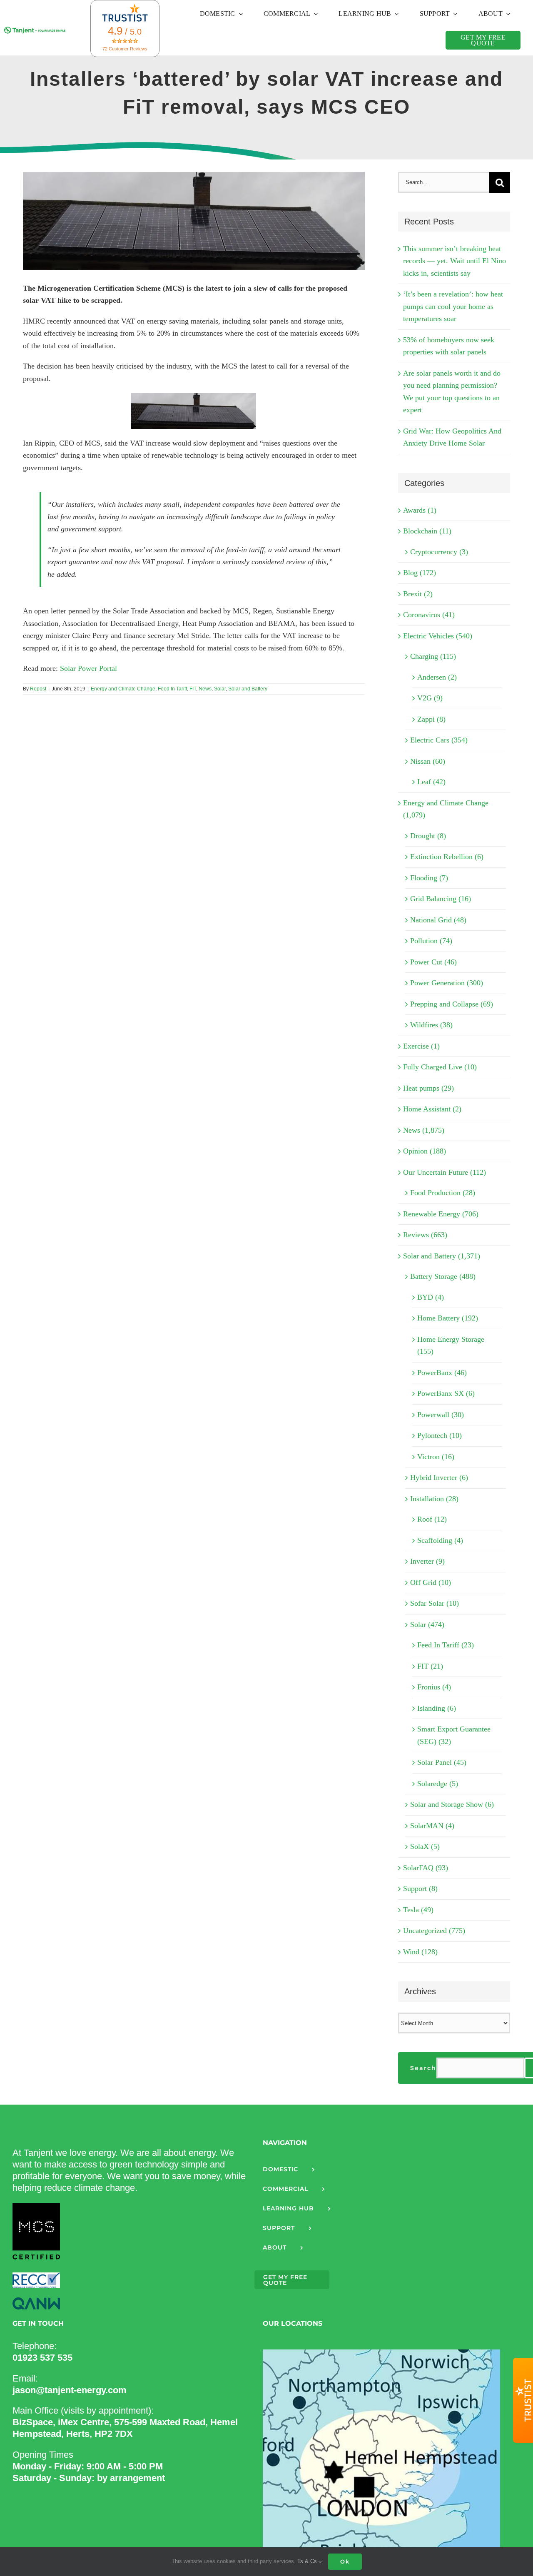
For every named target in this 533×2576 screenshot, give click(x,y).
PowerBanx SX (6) (446, 1393)
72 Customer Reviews (125, 49)
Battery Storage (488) (443, 1276)
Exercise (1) (421, 1046)
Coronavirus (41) (429, 615)
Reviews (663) (425, 1235)
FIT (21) (430, 1666)
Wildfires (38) (431, 1025)
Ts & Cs (308, 2561)
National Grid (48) (438, 920)
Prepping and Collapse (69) (452, 1004)
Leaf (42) (431, 782)
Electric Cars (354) (439, 740)
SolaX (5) (425, 1846)
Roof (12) (432, 1519)
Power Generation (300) (447, 983)
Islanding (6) (437, 1708)
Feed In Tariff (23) (446, 1645)
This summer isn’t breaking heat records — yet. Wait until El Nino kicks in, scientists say (455, 261)
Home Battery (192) (448, 1318)
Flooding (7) (429, 878)
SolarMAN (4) (432, 1826)
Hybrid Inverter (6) (439, 1477)
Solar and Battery (248, 689)
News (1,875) (424, 1130)
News (205, 689)
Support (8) (420, 1888)
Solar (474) (427, 1624)
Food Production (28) (443, 1193)
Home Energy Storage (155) (451, 1345)
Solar (220, 689)
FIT (193, 689)
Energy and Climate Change (123, 689)
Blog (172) (420, 573)
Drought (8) (428, 836)
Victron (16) (436, 1457)
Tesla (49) (418, 1910)
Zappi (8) (431, 719)
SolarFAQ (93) (426, 1868)
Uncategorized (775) (434, 1931)
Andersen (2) (437, 677)
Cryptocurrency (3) (439, 552)
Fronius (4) (434, 1687)
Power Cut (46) (433, 962)
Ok (345, 2561)
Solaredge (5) (438, 1784)
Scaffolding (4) (440, 1540)
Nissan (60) (428, 761)
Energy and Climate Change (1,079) (446, 809)
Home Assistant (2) (432, 1109)
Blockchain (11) (427, 531)
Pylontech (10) (440, 1435)
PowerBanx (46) (442, 1373)
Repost (38, 689)
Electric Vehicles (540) (438, 636)
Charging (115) (433, 656)
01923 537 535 (42, 2358)
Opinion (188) (425, 1151)
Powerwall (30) (441, 1415)
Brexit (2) (418, 594)
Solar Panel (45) (442, 1762)
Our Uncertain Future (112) (445, 1172)
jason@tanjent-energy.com (70, 2390)
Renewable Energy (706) (441, 1214)
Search (423, 2068)
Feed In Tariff (172, 689)
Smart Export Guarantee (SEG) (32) (454, 1735)
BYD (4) (431, 1297)
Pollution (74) (431, 941)
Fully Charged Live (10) (440, 1067)
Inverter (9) (427, 1561)
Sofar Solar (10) (435, 1603)
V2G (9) (430, 698)
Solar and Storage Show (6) (452, 1804)
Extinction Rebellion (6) (447, 857)
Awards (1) (420, 510)
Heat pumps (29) (428, 1088)
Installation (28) (434, 1499)
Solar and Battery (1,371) (442, 1256)
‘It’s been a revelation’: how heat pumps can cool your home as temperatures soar (453, 306)
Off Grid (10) (431, 1582)
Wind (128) (420, 1952)
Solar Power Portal (88, 668)
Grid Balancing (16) (441, 899)
